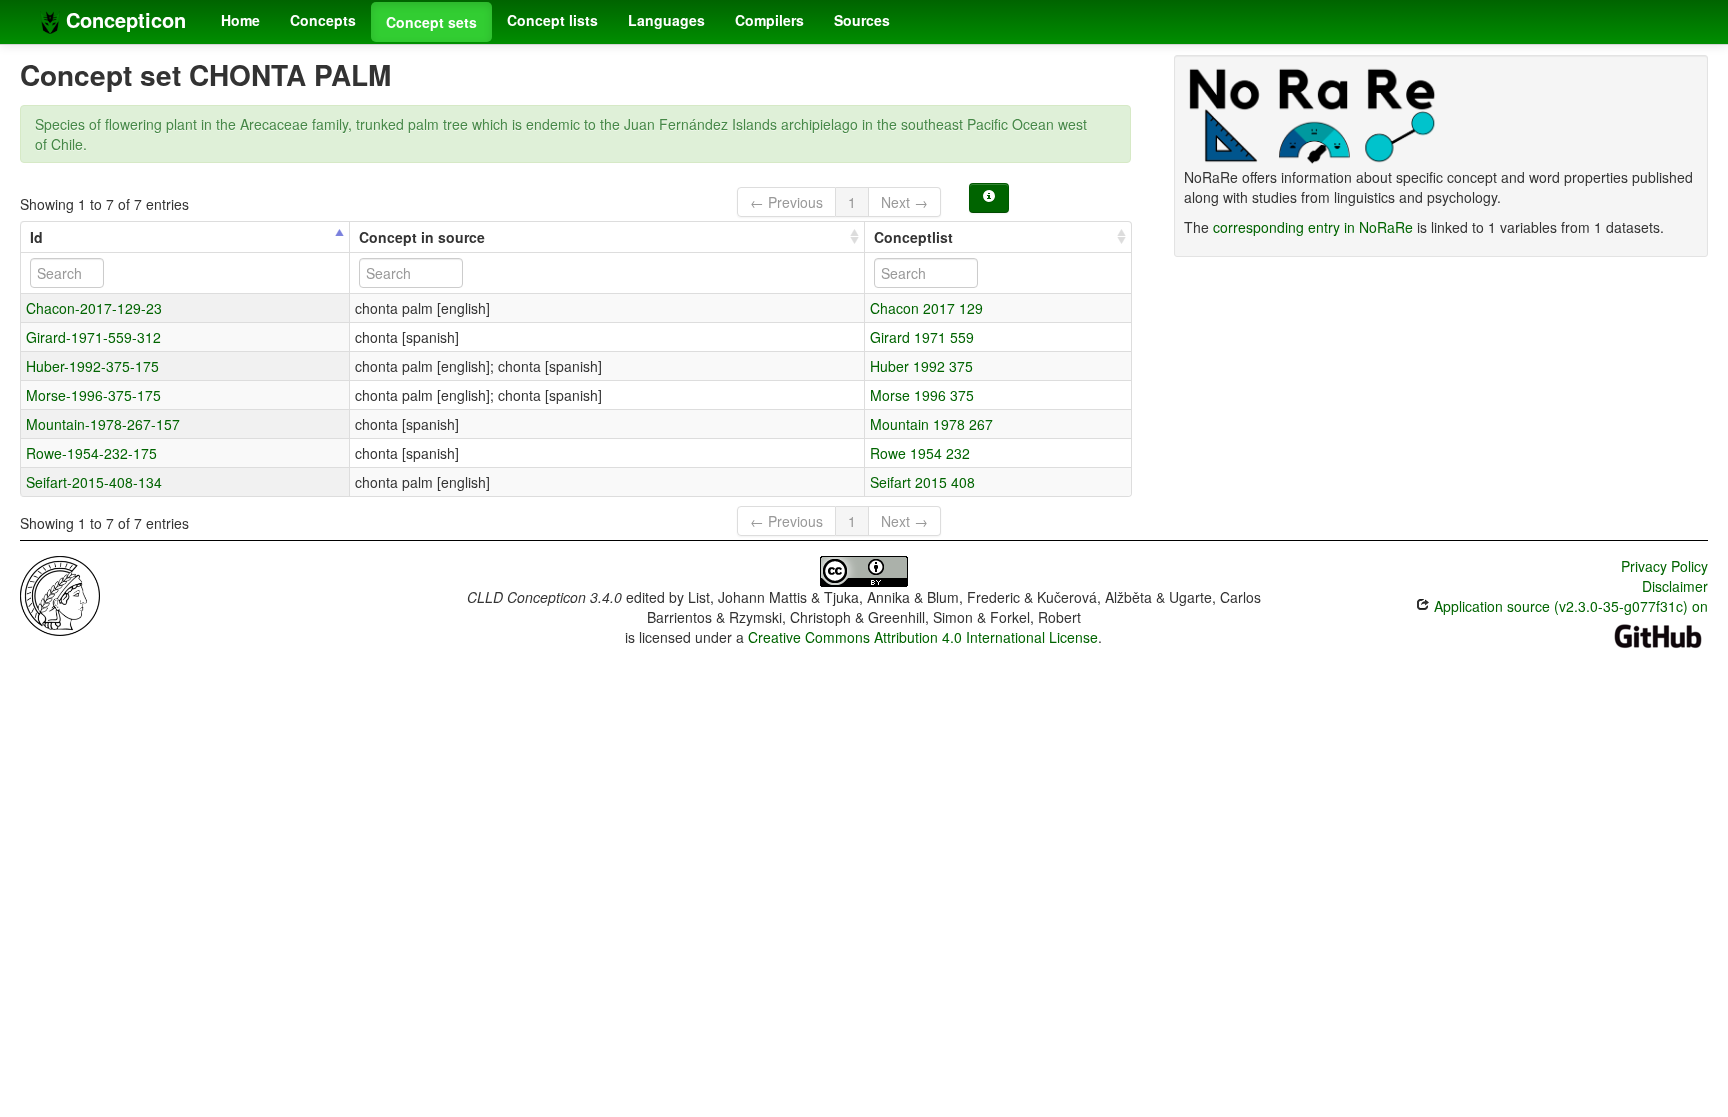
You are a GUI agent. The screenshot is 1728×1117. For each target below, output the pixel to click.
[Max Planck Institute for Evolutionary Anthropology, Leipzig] (60, 594)
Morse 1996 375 (922, 395)
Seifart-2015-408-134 (94, 482)
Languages (666, 20)
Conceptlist (913, 237)
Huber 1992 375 (921, 366)
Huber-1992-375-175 (92, 366)
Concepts (323, 20)
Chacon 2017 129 (926, 308)
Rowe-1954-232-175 (91, 453)
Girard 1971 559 (922, 337)
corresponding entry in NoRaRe (1313, 227)
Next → (904, 202)
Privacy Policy (1664, 566)
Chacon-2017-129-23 (94, 308)
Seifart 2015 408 (922, 482)
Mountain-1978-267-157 (103, 424)
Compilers (769, 20)
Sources (862, 20)
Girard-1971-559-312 (93, 337)
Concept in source (422, 237)
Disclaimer (1675, 586)
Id (36, 237)
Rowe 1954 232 (920, 453)
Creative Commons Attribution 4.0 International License (923, 637)
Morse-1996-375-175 (93, 395)
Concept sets (431, 22)
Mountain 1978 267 (931, 424)
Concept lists (552, 20)
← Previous (786, 202)
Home (240, 20)
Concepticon (123, 19)
